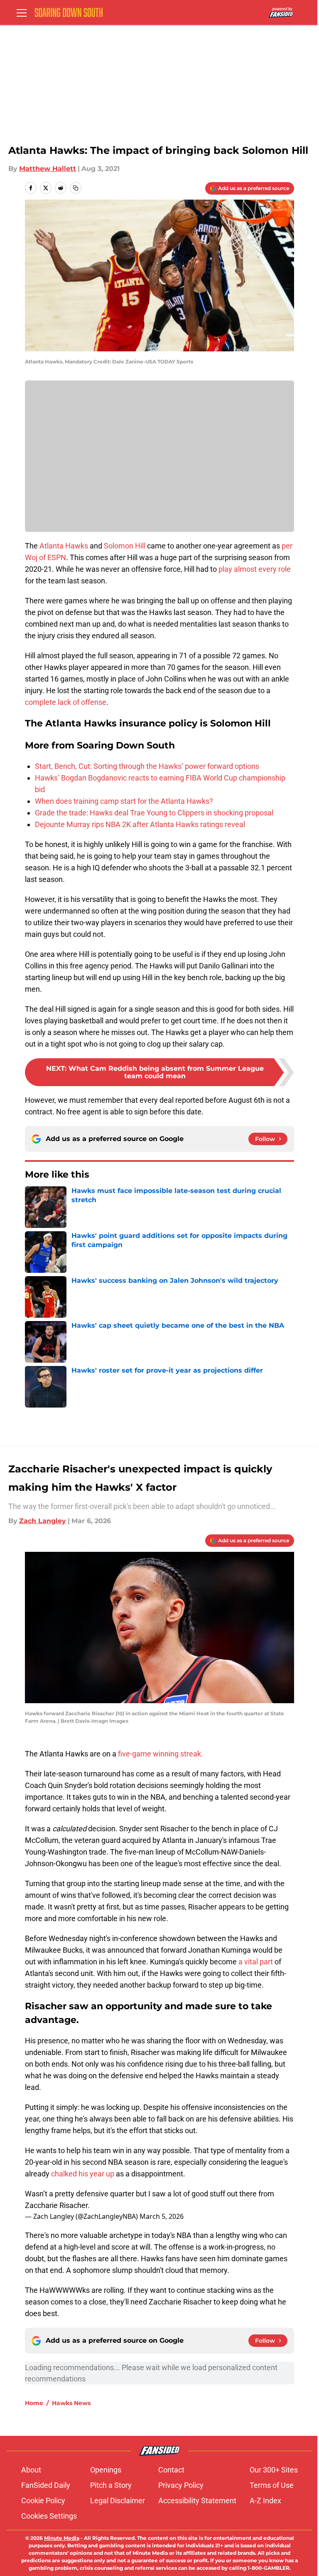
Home (34, 2403)
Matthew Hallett (48, 169)
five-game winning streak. (161, 1754)
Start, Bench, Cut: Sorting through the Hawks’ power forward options (147, 766)
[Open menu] (22, 12)
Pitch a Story (111, 2485)
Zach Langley (43, 1521)
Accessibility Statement (197, 2501)
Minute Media (62, 2538)
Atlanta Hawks (64, 546)
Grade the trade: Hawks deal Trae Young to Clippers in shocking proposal (154, 813)
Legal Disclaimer (118, 2501)
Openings (106, 2470)
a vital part (255, 1962)
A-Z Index (265, 2501)
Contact (171, 2470)
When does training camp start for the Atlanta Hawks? (124, 801)
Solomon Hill (125, 546)
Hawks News (71, 2403)
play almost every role (255, 569)
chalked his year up (83, 2174)
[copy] (76, 188)
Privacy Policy (181, 2485)
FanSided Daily (46, 2485)
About (31, 2470)
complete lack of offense (66, 702)
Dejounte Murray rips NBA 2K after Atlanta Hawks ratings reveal (140, 824)
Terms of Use (272, 2485)
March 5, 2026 (162, 2216)
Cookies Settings (49, 2516)
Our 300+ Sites (274, 2470)
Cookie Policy (43, 2501)
